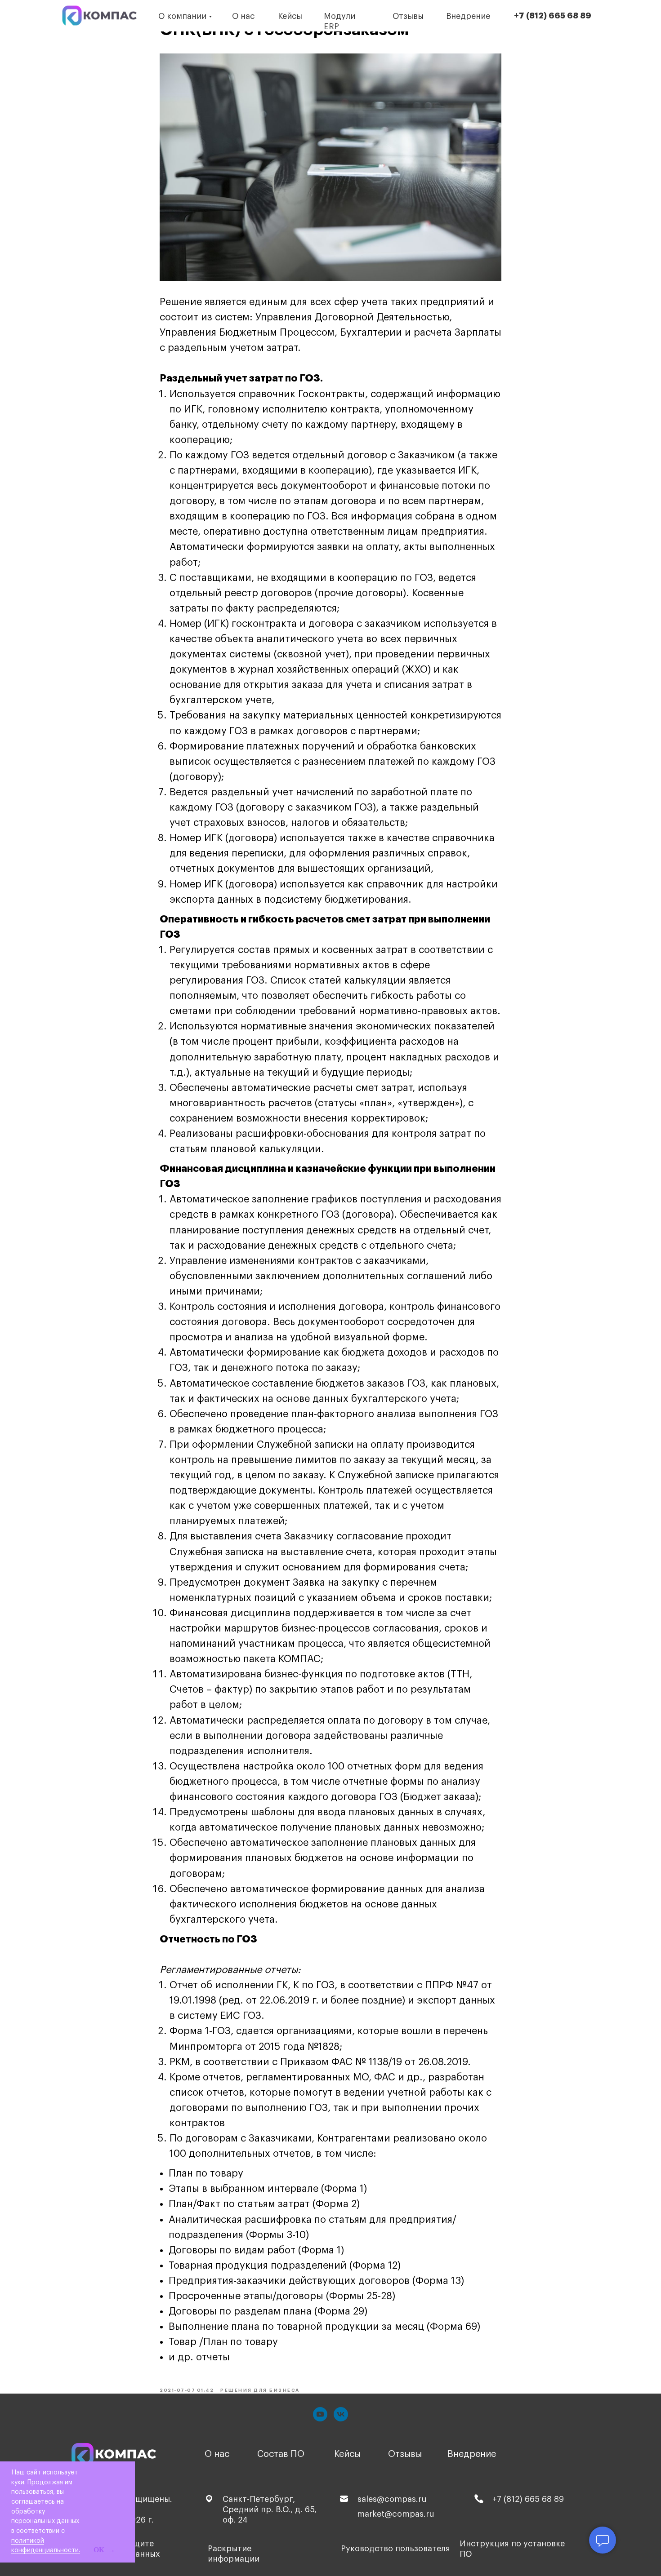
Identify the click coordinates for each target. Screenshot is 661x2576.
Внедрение (468, 16)
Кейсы (290, 16)
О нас (243, 16)
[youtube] (320, 2414)
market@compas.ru (396, 2514)
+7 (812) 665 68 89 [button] (553, 16)
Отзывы (408, 16)
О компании (182, 16)
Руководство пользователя (395, 2549)
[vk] (341, 2414)
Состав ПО (281, 2454)
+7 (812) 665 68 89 (528, 2499)
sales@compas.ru (392, 2499)
